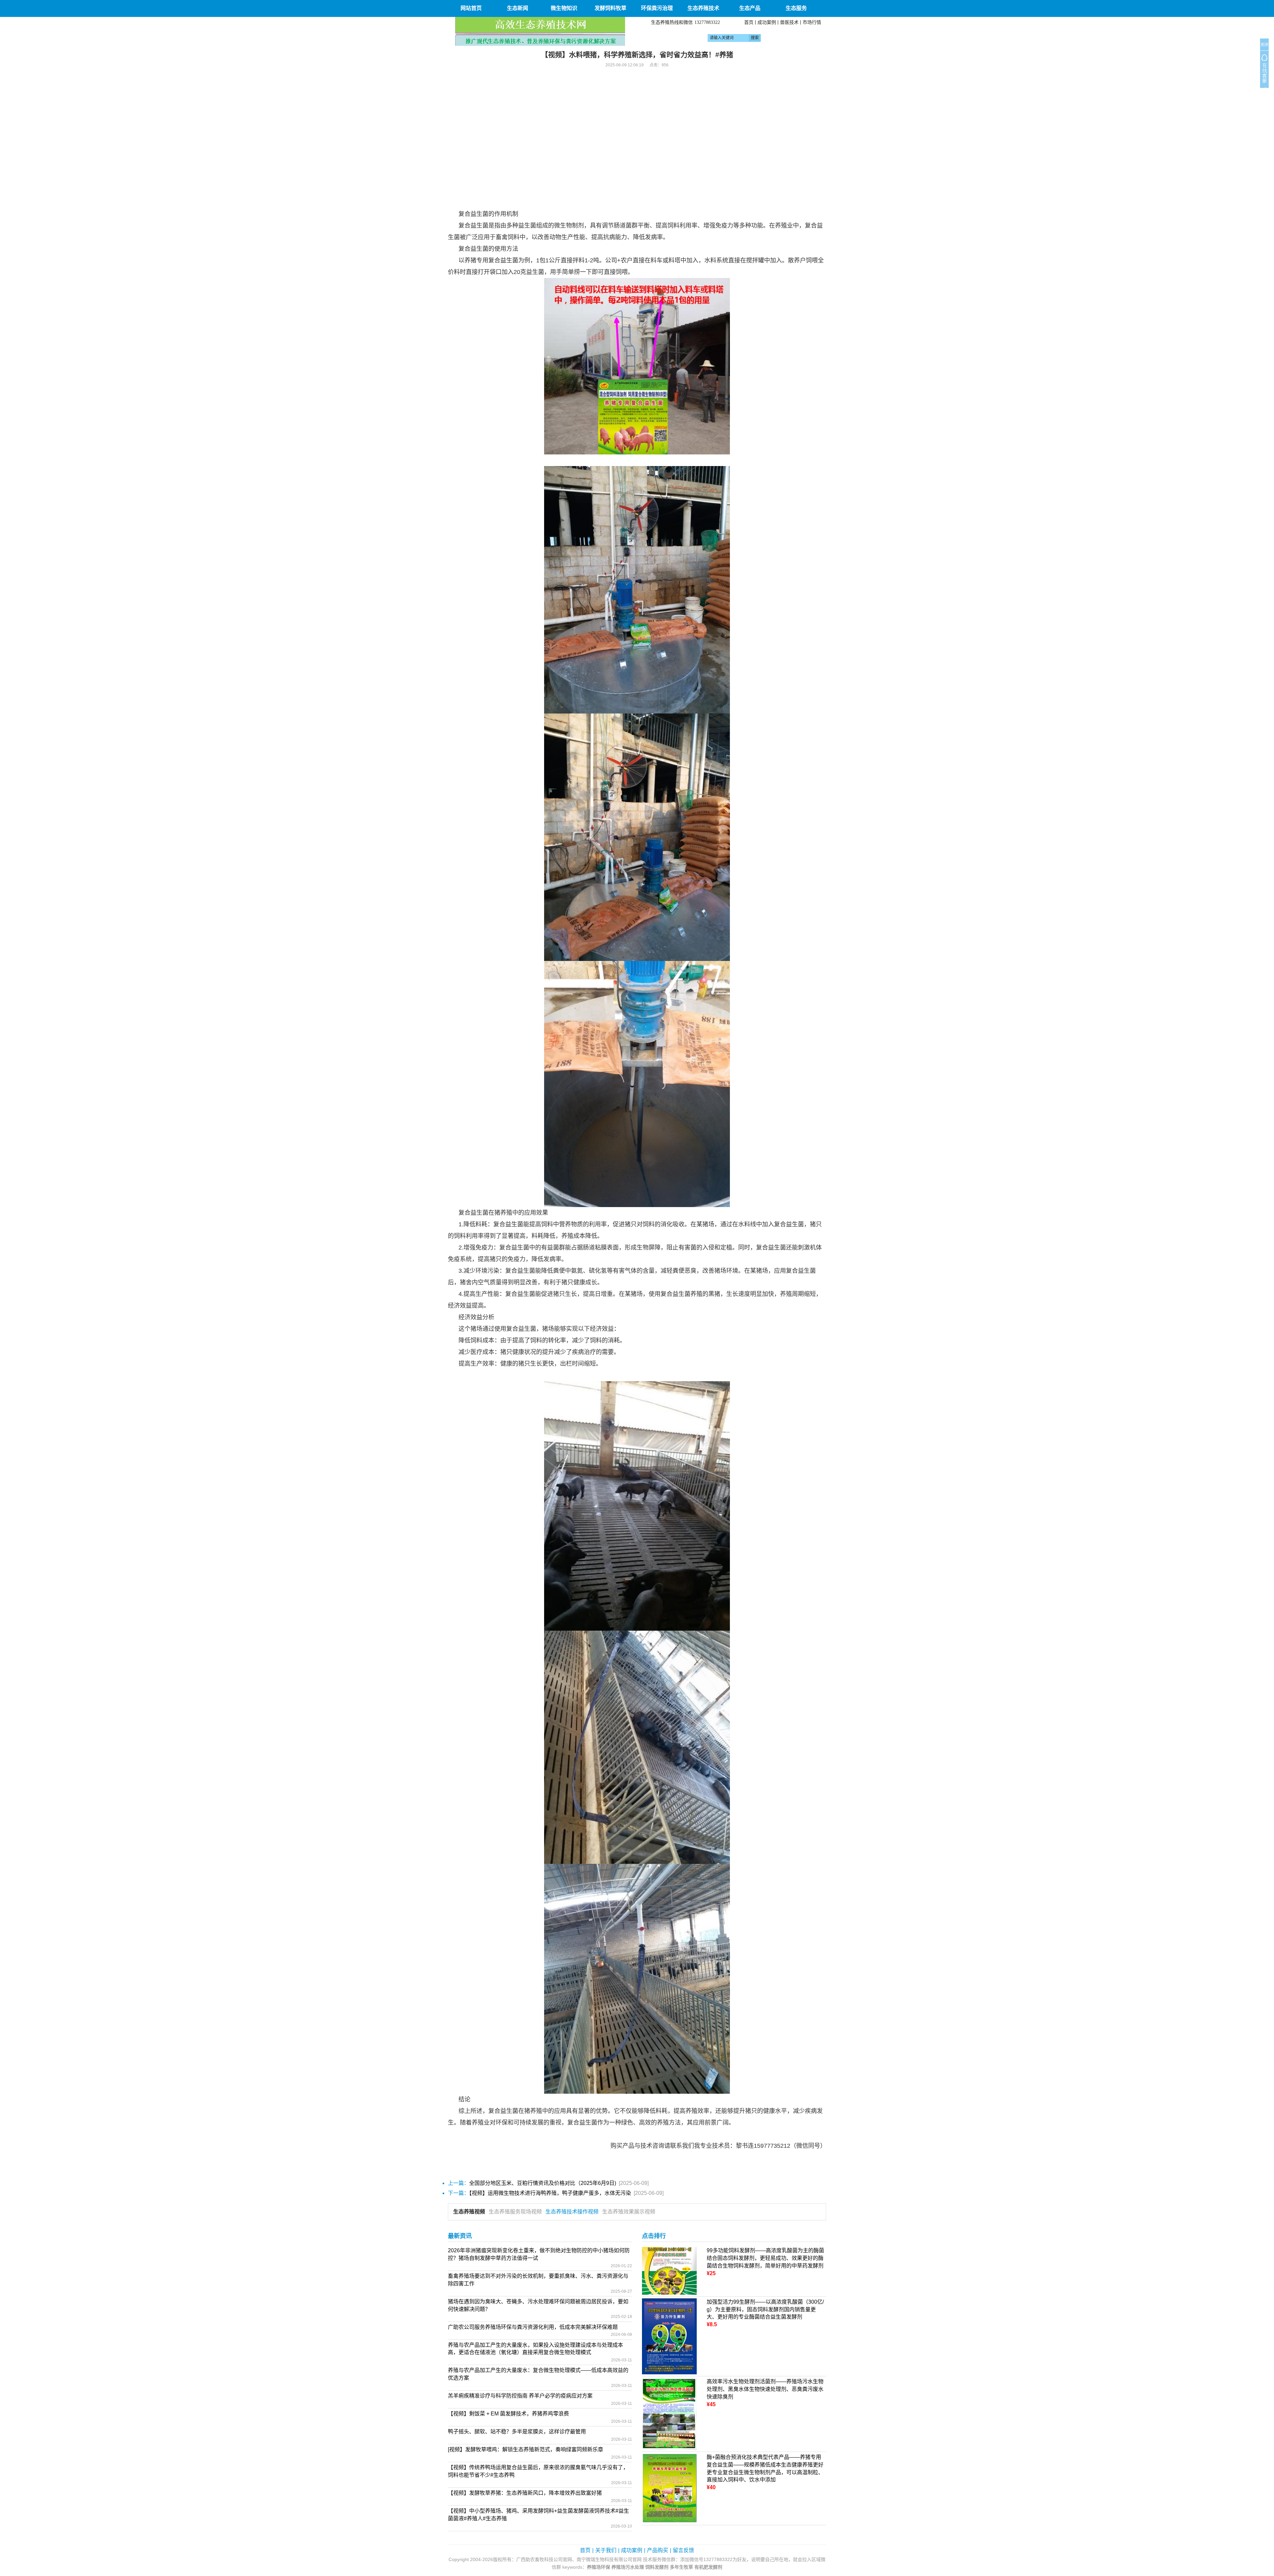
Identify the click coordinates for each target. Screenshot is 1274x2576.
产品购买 (658, 2550)
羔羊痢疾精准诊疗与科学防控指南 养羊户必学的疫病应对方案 (520, 2396)
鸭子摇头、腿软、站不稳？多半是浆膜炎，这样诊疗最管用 (517, 2432)
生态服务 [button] (796, 8)
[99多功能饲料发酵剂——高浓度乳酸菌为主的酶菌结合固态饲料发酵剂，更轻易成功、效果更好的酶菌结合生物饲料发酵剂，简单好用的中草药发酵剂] (669, 2270)
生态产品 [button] (750, 8)
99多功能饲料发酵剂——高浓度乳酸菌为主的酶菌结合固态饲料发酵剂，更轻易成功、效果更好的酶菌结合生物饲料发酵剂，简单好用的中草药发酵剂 (765, 2258)
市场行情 (812, 22)
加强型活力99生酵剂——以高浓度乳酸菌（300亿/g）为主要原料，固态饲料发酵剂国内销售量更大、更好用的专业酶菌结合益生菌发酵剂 (765, 2309)
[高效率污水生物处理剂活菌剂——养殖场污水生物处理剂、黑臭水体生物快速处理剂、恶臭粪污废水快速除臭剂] (669, 2414)
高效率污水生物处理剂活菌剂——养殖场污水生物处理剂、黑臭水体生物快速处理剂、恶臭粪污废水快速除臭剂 (765, 2389)
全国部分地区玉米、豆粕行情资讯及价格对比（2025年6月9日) (543, 2183)
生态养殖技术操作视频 (572, 2212)
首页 (749, 22)
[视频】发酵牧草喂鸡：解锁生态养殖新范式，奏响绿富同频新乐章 (526, 2449)
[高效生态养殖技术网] (540, 31)
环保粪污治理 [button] (657, 8)
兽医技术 (789, 22)
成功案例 (767, 22)
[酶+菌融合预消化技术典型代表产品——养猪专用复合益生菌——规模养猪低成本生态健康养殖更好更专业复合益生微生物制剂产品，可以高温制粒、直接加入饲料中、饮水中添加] (669, 2488)
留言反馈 (683, 2550)
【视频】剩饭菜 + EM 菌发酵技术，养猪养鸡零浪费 (508, 2414)
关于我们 (606, 2550)
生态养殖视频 (469, 2212)
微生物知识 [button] (564, 8)
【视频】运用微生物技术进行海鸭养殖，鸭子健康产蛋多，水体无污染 (550, 2193)
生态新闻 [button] (518, 8)
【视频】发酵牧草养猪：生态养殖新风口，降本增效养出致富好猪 (525, 2493)
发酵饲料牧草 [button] (610, 8)
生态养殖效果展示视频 (629, 2212)
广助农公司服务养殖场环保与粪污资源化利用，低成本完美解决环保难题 (533, 2327)
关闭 (1264, 45)
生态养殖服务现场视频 (515, 2212)
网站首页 (471, 8)
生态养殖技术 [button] (703, 8)
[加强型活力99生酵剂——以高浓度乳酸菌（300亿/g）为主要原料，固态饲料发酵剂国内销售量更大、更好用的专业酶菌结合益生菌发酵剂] (669, 2336)
